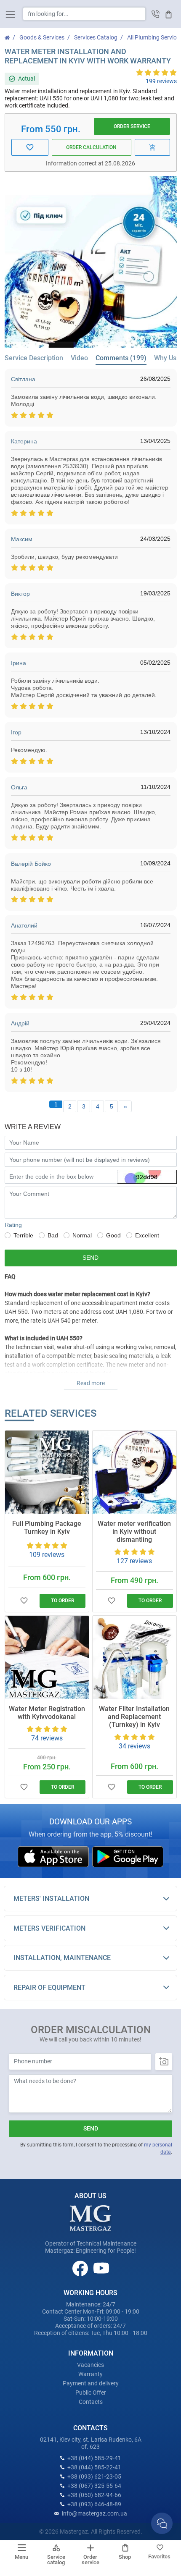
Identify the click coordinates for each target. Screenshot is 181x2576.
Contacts (91, 2402)
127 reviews (134, 1561)
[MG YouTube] (101, 2268)
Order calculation (91, 147)
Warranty (90, 2374)
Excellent (147, 1235)
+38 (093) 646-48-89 (94, 2504)
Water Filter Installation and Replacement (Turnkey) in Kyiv (134, 1717)
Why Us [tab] (165, 358)
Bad (53, 1235)
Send (90, 1258)
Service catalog (56, 2560)
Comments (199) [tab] (121, 358)
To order (63, 1601)
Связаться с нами (162, 2523)
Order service (132, 126)
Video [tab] (79, 358)
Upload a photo (164, 2062)
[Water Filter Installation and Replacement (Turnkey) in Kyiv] (134, 1657)
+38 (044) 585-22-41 (94, 2467)
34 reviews (134, 1746)
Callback (156, 14)
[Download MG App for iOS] (54, 1856)
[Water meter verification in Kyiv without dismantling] (134, 1472)
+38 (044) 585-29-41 (94, 2458)
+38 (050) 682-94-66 (94, 2495)
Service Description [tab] (34, 358)
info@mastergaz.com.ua (94, 2513)
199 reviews (161, 81)
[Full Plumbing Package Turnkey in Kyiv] (47, 1472)
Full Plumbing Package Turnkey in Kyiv (47, 1528)
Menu (21, 2557)
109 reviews (47, 1555)
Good (113, 1235)
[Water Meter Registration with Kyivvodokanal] (47, 1657)
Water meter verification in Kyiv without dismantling (134, 1532)
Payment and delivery (91, 2383)
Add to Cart (152, 147)
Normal (82, 1235)
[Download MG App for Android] (128, 1856)
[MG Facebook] (81, 2268)
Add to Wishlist (30, 147)
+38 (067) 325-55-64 (94, 2486)
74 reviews (47, 1738)
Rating (13, 1225)
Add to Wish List (24, 1601)
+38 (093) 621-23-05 (94, 2476)
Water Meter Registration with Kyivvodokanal (47, 1713)
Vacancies (90, 2365)
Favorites (159, 2556)
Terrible (23, 1235)
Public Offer (91, 2393)
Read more (91, 1383)
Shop (125, 2557)
